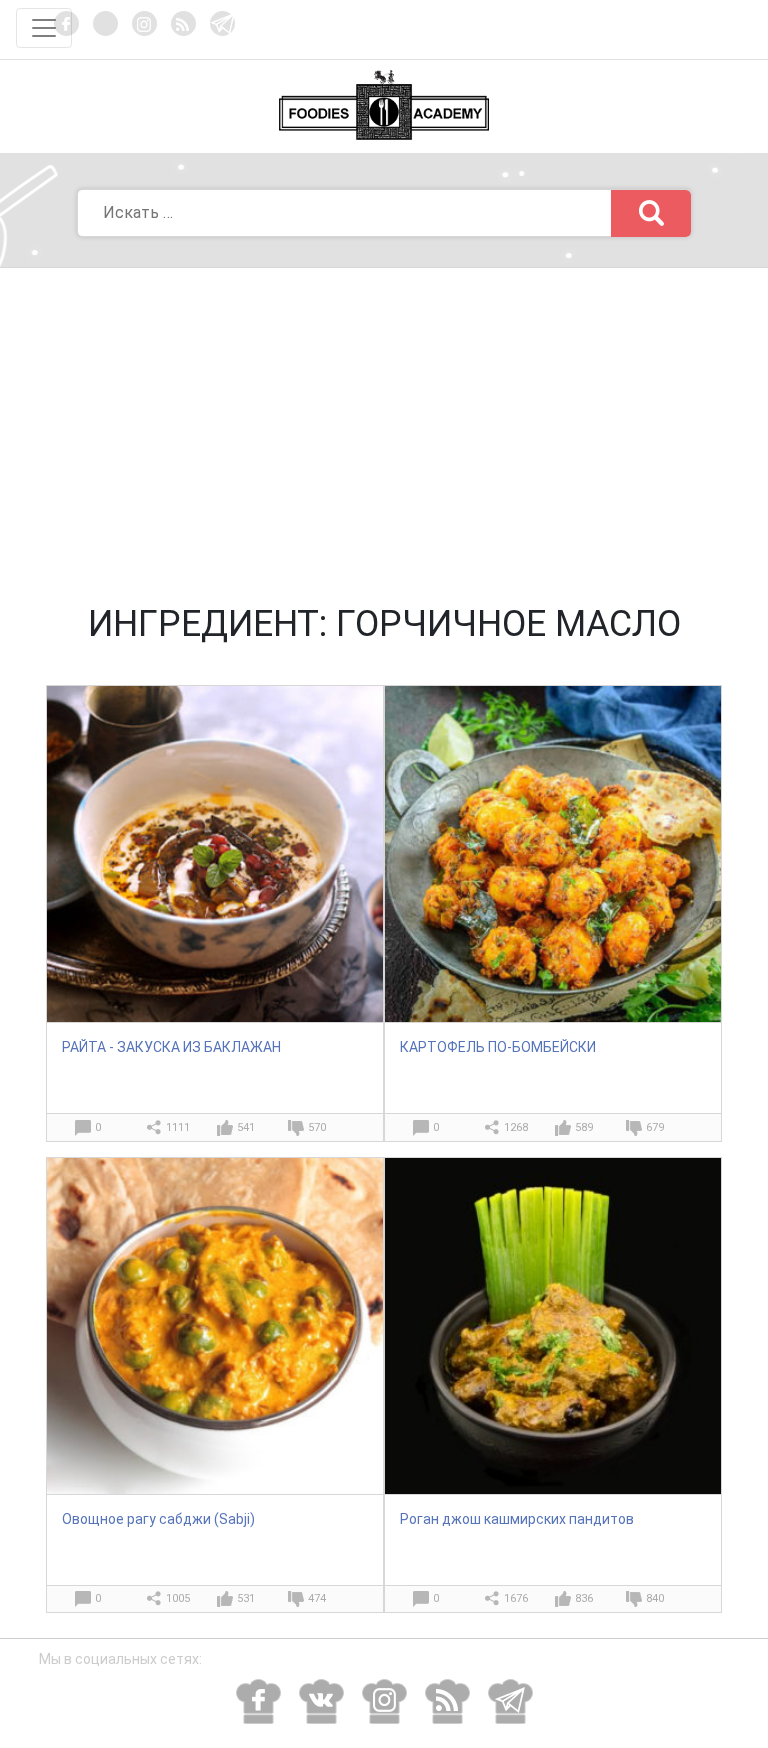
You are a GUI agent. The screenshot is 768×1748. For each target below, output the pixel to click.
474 (317, 1598)
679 (655, 1127)
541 (246, 1127)
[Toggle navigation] (44, 28)
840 (655, 1598)
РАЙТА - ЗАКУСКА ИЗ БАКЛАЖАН (171, 1047)
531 (246, 1598)
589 (584, 1127)
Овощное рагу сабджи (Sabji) (158, 1519)
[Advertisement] (384, 418)
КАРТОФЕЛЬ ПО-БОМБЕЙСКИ (498, 1047)
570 (317, 1127)
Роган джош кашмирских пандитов (517, 1519)
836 (584, 1598)
